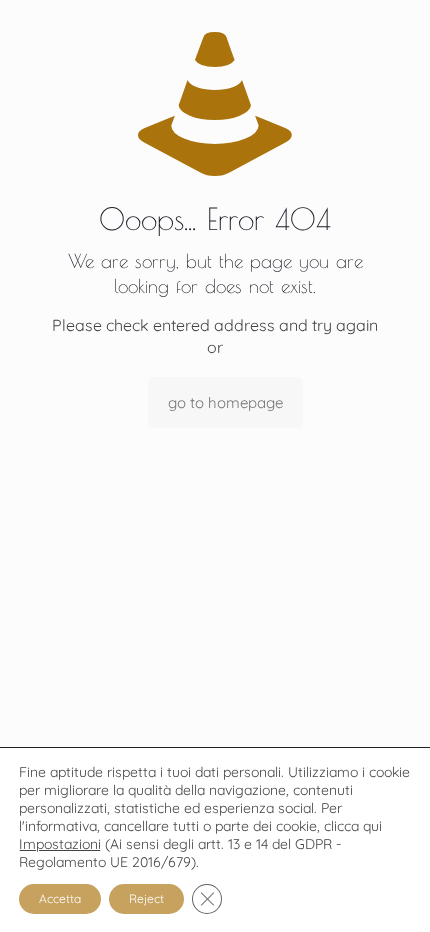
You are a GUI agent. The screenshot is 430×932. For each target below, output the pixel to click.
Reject (146, 898)
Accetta (60, 898)
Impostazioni (60, 844)
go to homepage (225, 402)
